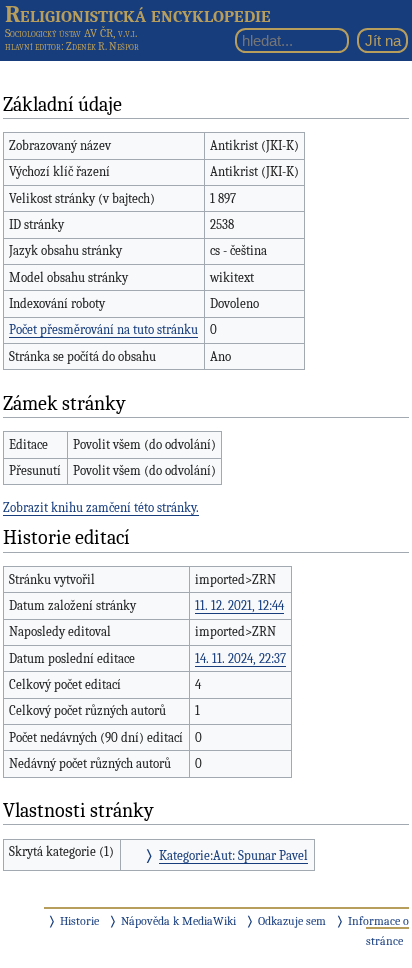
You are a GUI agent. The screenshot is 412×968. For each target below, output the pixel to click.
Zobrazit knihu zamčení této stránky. (101, 507)
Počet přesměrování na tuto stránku (103, 329)
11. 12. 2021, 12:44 (239, 605)
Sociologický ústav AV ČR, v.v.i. (71, 33)
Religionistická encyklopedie (138, 14)
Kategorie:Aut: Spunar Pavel (233, 855)
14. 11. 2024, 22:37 (240, 658)
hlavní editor (33, 46)
